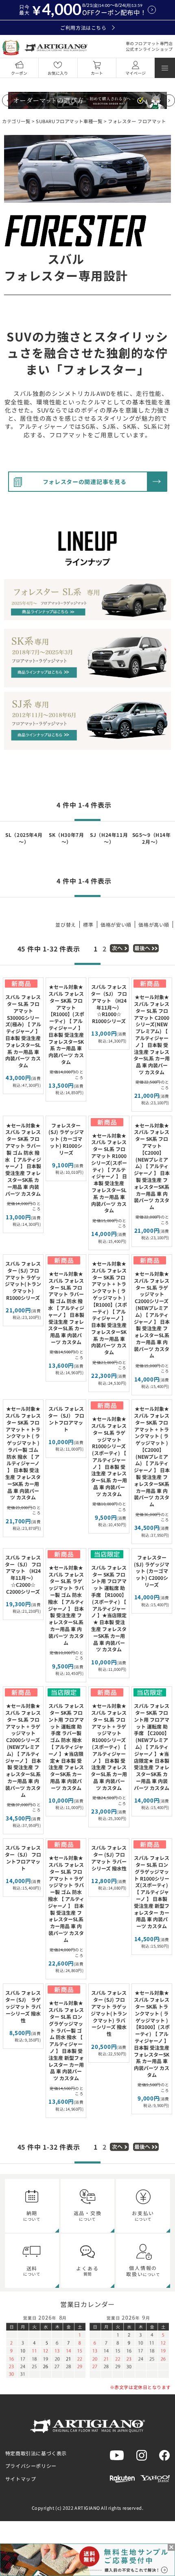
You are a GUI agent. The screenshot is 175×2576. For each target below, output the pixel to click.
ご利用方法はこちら (83, 27)
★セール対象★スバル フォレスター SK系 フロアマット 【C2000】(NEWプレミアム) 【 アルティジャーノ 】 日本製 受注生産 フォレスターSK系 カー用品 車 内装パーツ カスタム (152, 1166)
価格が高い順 (154, 924)
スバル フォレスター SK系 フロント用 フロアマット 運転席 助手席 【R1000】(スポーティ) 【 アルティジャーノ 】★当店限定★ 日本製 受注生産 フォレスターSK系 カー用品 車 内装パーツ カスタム (109, 1608)
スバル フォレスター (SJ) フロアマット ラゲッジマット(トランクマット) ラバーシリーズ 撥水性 (109, 2013)
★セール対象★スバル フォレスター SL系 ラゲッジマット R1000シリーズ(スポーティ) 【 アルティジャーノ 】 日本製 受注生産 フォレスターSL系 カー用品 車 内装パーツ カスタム (109, 1456)
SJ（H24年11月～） (109, 838)
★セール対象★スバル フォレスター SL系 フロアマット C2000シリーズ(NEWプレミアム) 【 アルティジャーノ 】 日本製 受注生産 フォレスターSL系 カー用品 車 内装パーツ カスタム (152, 1034)
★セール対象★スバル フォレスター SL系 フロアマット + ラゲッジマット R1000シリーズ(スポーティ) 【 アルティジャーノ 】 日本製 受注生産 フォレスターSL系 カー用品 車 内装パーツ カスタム (109, 1747)
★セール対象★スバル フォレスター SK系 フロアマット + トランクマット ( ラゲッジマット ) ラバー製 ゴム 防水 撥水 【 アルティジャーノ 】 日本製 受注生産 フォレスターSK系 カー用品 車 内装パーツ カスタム (23, 1453)
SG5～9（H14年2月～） (152, 838)
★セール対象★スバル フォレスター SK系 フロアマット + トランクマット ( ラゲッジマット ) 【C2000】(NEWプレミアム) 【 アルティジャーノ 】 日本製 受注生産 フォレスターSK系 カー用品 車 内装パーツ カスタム (152, 1456)
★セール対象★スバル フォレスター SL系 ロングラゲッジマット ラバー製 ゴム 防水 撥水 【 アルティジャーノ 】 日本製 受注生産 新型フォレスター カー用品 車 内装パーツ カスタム (66, 2040)
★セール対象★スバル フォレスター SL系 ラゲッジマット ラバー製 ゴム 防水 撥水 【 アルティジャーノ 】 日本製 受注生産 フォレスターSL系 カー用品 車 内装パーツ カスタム (66, 1605)
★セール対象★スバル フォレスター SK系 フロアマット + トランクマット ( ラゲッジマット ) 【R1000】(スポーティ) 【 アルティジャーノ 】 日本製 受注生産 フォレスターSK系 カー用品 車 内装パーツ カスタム (109, 1308)
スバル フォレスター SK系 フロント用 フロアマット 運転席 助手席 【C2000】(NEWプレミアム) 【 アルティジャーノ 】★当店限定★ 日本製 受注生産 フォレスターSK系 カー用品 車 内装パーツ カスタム (152, 1747)
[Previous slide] (8, 100)
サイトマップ (21, 2479)
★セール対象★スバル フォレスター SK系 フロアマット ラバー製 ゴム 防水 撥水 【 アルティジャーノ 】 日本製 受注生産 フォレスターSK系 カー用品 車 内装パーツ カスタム (23, 1159)
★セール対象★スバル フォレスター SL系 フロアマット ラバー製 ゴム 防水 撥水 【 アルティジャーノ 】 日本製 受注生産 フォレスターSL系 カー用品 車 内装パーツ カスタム (66, 1308)
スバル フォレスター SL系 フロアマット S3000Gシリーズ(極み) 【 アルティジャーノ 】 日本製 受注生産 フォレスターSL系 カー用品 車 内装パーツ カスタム (23, 1031)
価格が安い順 (116, 924)
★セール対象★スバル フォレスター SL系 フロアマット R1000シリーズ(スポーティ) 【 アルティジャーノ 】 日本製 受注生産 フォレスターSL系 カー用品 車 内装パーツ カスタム (109, 1173)
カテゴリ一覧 (16, 121)
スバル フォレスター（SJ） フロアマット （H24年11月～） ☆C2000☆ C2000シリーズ (23, 1574)
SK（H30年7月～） (66, 838)
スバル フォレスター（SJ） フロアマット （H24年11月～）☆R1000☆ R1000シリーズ (109, 1004)
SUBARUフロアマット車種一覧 (69, 121)
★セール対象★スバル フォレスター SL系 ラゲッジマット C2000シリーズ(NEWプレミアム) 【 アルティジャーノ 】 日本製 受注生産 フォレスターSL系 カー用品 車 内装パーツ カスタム (152, 1315)
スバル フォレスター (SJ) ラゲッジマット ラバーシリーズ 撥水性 (23, 2006)
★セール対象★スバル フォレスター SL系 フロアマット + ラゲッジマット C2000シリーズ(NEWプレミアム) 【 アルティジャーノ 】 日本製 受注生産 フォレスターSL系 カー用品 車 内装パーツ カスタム (23, 1750)
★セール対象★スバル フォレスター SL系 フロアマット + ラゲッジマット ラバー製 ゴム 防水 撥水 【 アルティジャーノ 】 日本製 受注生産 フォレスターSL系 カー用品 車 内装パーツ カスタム (66, 1899)
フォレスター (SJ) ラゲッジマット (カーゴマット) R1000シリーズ (66, 1139)
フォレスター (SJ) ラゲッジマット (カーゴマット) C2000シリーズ (152, 1571)
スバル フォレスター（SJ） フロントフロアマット (66, 1419)
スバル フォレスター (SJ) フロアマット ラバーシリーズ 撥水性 (109, 1858)
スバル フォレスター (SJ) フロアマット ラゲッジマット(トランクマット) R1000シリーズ (23, 1280)
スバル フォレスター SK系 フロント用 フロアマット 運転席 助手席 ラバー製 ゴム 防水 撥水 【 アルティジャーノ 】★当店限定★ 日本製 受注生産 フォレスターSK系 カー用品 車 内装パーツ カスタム (66, 1747)
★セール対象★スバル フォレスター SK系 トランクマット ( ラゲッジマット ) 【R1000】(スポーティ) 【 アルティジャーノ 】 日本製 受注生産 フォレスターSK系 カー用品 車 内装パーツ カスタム (152, 2034)
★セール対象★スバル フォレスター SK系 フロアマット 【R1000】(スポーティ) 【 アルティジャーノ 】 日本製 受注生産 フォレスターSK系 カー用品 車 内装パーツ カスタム (66, 1024)
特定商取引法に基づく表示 (36, 2453)
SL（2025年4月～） (24, 838)
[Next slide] (169, 100)
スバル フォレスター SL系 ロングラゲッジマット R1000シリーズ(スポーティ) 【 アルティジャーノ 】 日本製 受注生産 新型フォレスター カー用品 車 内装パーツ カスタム (152, 1892)
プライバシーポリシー (31, 2466)
